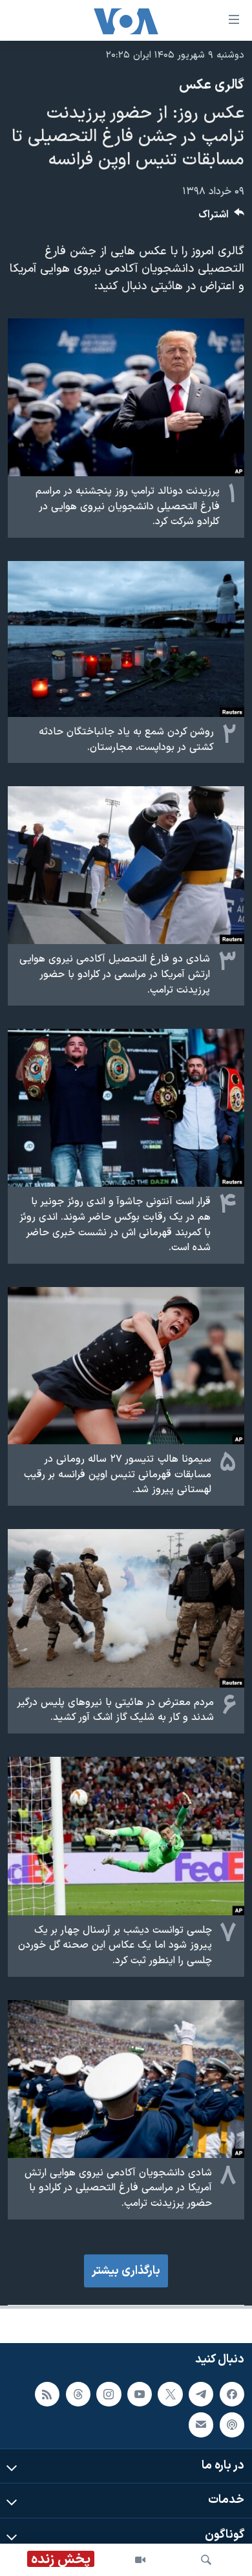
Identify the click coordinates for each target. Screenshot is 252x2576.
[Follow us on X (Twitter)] (170, 2394)
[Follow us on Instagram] (109, 2394)
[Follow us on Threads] (78, 2394)
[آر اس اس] (47, 2394)
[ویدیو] (140, 2560)
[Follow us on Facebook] (232, 2394)
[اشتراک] (201, 2425)
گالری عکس (212, 85)
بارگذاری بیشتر (126, 2271)
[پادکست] (232, 2425)
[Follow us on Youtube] (140, 2394)
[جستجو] (206, 2560)
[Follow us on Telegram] (201, 2394)
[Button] (222, 218)
